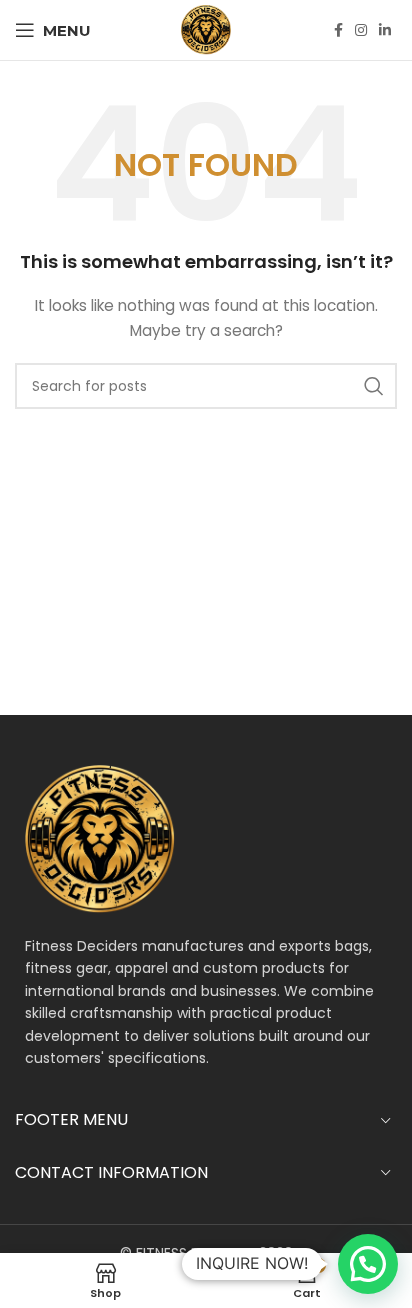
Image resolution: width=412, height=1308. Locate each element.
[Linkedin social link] (385, 30)
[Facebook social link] (338, 30)
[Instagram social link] (361, 30)
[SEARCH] (374, 386)
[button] (368, 1264)
